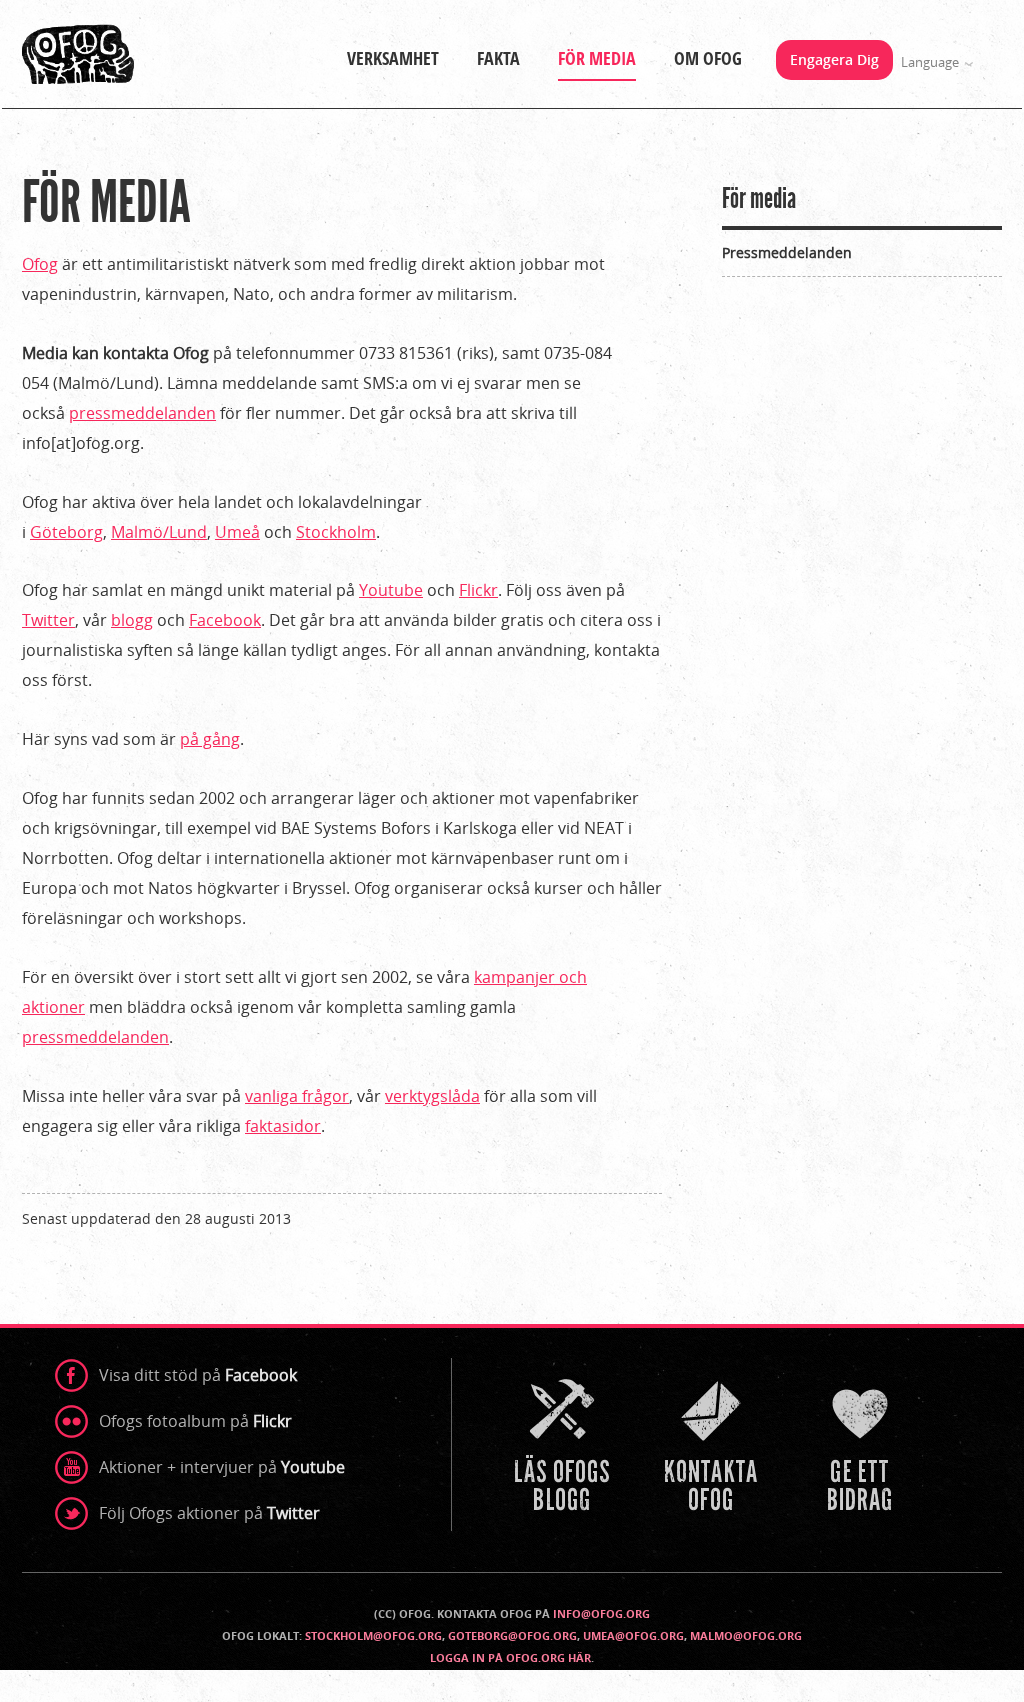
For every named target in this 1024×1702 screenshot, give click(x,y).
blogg (132, 620)
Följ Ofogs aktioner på (209, 1513)
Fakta (498, 59)
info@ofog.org (601, 1613)
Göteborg (66, 532)
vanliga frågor (297, 1096)
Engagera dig (834, 59)
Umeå (237, 532)
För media (597, 59)
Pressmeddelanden (787, 252)
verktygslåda (432, 1096)
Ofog (40, 264)
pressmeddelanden (142, 413)
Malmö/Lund (159, 532)
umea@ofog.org (633, 1635)
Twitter (48, 620)
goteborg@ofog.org (512, 1635)
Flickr (478, 590)
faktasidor (283, 1126)
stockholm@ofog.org (373, 1635)
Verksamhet (393, 59)
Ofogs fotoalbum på (195, 1421)
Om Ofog (708, 59)
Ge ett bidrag (862, 1448)
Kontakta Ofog (713, 1448)
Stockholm (336, 532)
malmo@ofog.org (746, 1635)
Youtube (391, 590)
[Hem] (78, 54)
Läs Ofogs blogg (564, 1448)
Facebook (225, 620)
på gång (210, 739)
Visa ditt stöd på (198, 1375)
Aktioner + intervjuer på (222, 1467)
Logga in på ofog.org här (510, 1657)
